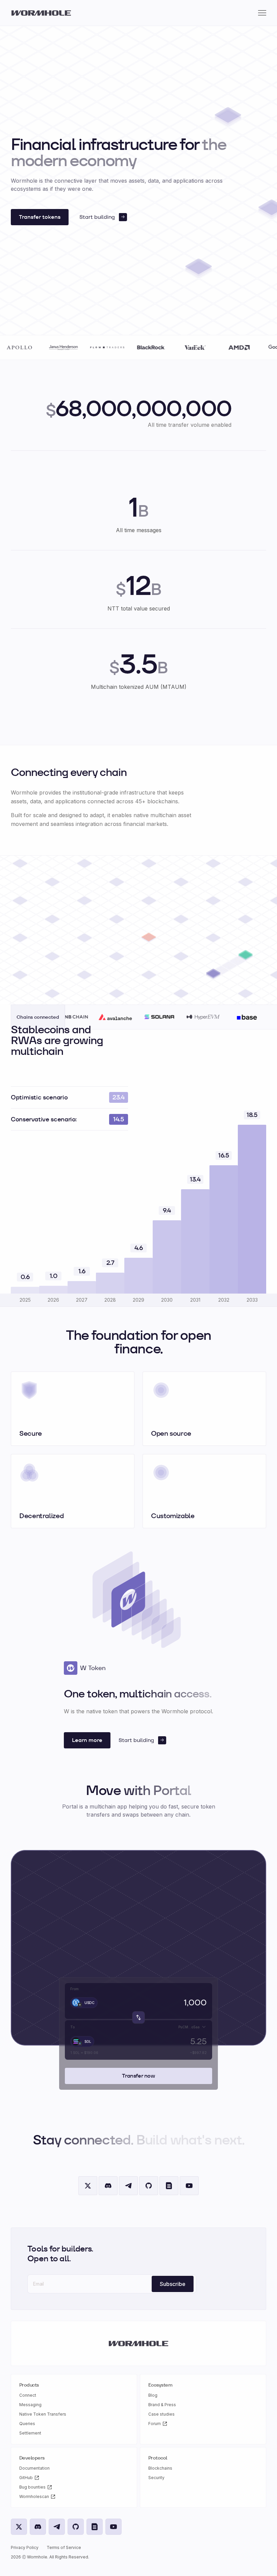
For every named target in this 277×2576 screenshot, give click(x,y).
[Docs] (169, 2186)
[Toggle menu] (262, 13)
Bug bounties (32, 2487)
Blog (153, 2395)
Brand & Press (162, 2405)
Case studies (161, 2414)
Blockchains (160, 2468)
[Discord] (108, 2186)
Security (156, 2478)
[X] (88, 2186)
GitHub (26, 2478)
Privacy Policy (25, 2547)
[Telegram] (128, 2186)
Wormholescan (34, 2496)
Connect (28, 2395)
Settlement (30, 2433)
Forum (155, 2424)
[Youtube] (189, 2186)
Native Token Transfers (43, 2414)
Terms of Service (64, 2547)
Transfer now (138, 2076)
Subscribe (173, 2284)
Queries (27, 2424)
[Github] (149, 2186)
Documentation (34, 2468)
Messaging (30, 2405)
